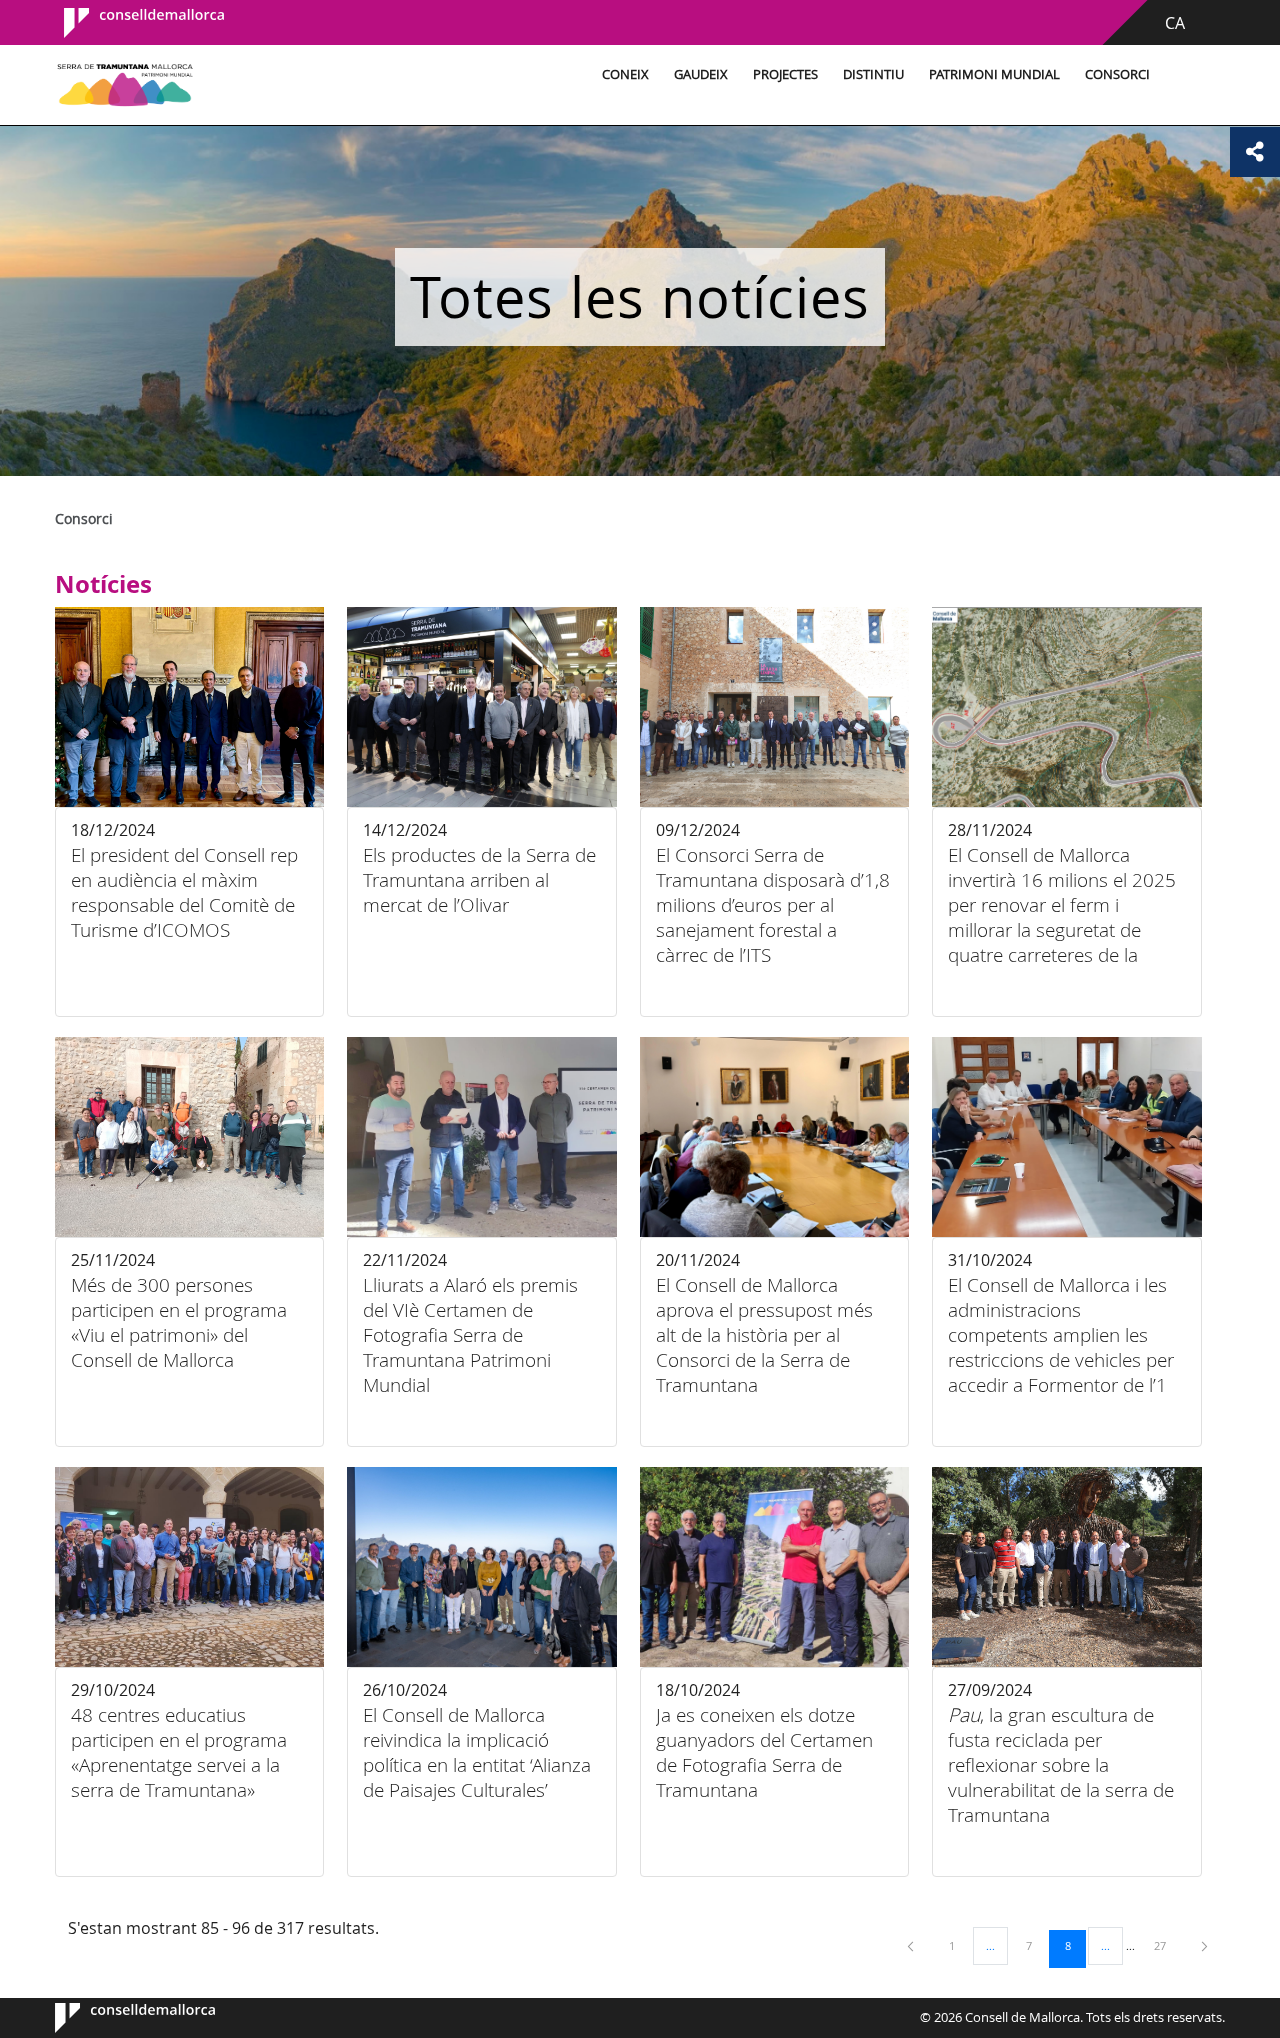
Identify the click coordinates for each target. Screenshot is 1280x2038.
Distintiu (873, 74)
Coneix (625, 74)
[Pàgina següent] (1204, 1945)
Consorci (1117, 74)
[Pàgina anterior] (912, 1945)
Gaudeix (701, 74)
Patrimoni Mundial (994, 74)
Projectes (785, 74)
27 (1167, 1945)
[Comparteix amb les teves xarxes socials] (1255, 152)
